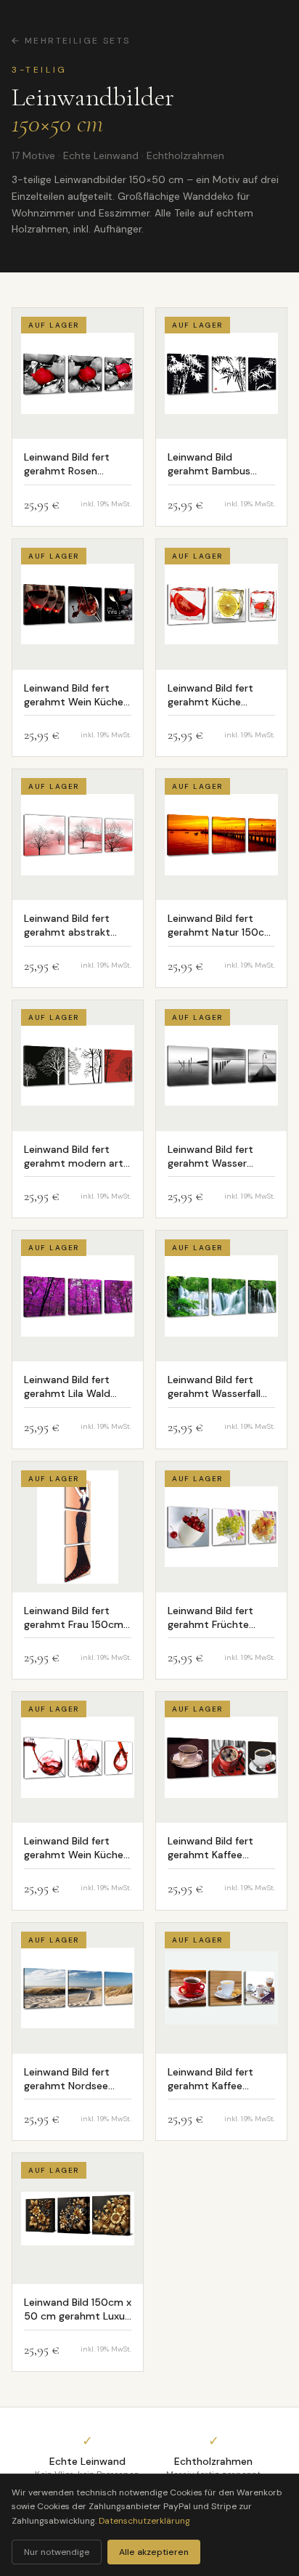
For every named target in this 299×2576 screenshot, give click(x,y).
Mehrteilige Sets (77, 41)
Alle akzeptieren (154, 2552)
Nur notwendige (57, 2552)
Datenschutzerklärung (144, 2521)
